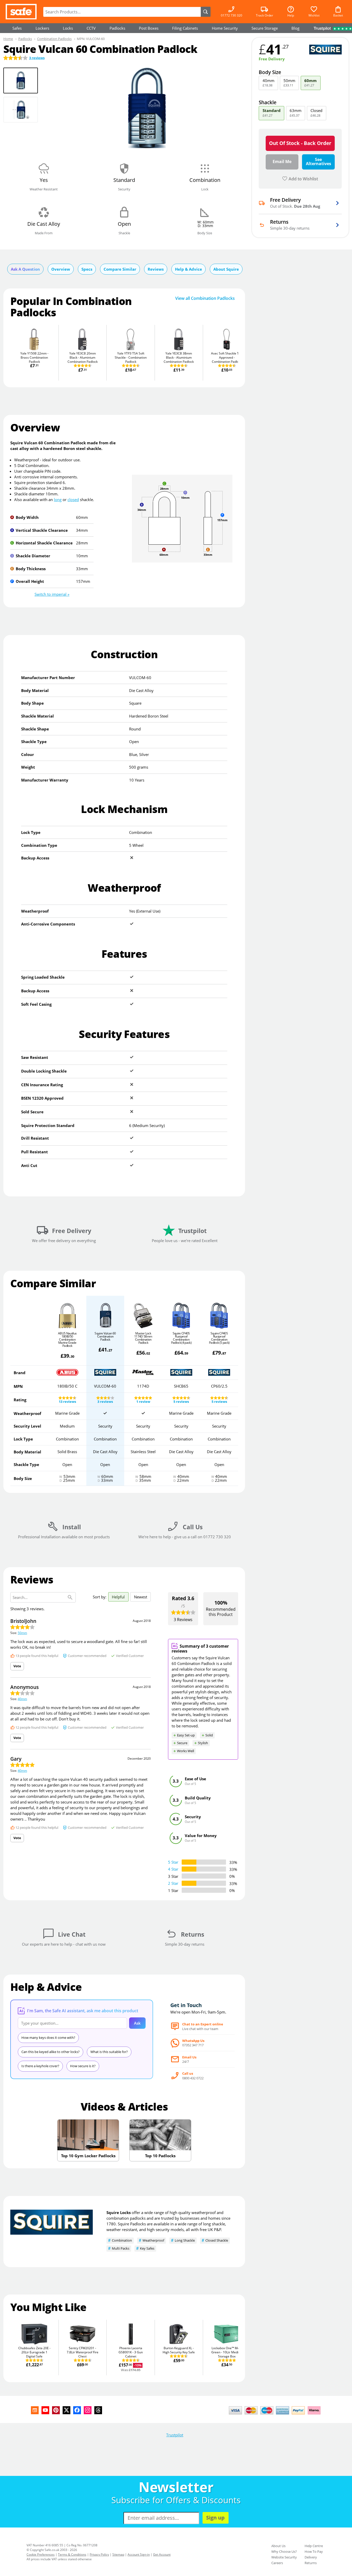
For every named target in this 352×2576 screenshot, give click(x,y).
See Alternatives (319, 162)
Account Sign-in (139, 2554)
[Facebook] (77, 2410)
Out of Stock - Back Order (300, 143)
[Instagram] (88, 2410)
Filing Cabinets (185, 28)
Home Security (225, 28)
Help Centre (314, 2546)
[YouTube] (45, 2410)
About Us (278, 2546)
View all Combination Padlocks (205, 298)
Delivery (311, 2557)
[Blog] (35, 2410)
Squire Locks (119, 2212)
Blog (295, 28)
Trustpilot (175, 2435)
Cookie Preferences (41, 2554)
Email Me (282, 162)
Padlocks (117, 28)
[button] (52, 594)
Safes (17, 28)
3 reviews (37, 58)
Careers (277, 2563)
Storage (265, 28)
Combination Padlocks (54, 39)
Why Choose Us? (284, 2551)
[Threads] (98, 2410)
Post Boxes (149, 28)
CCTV (91, 28)
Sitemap (118, 2554)
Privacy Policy (99, 2554)
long (58, 500)
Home (8, 39)
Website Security (284, 2557)
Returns (311, 2563)
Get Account (162, 2554)
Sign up (215, 2518)
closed (73, 500)
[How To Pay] (276, 2415)
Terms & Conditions (72, 2554)
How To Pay (314, 2551)
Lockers (42, 28)
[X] (66, 2410)
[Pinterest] (56, 2410)
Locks (68, 28)
